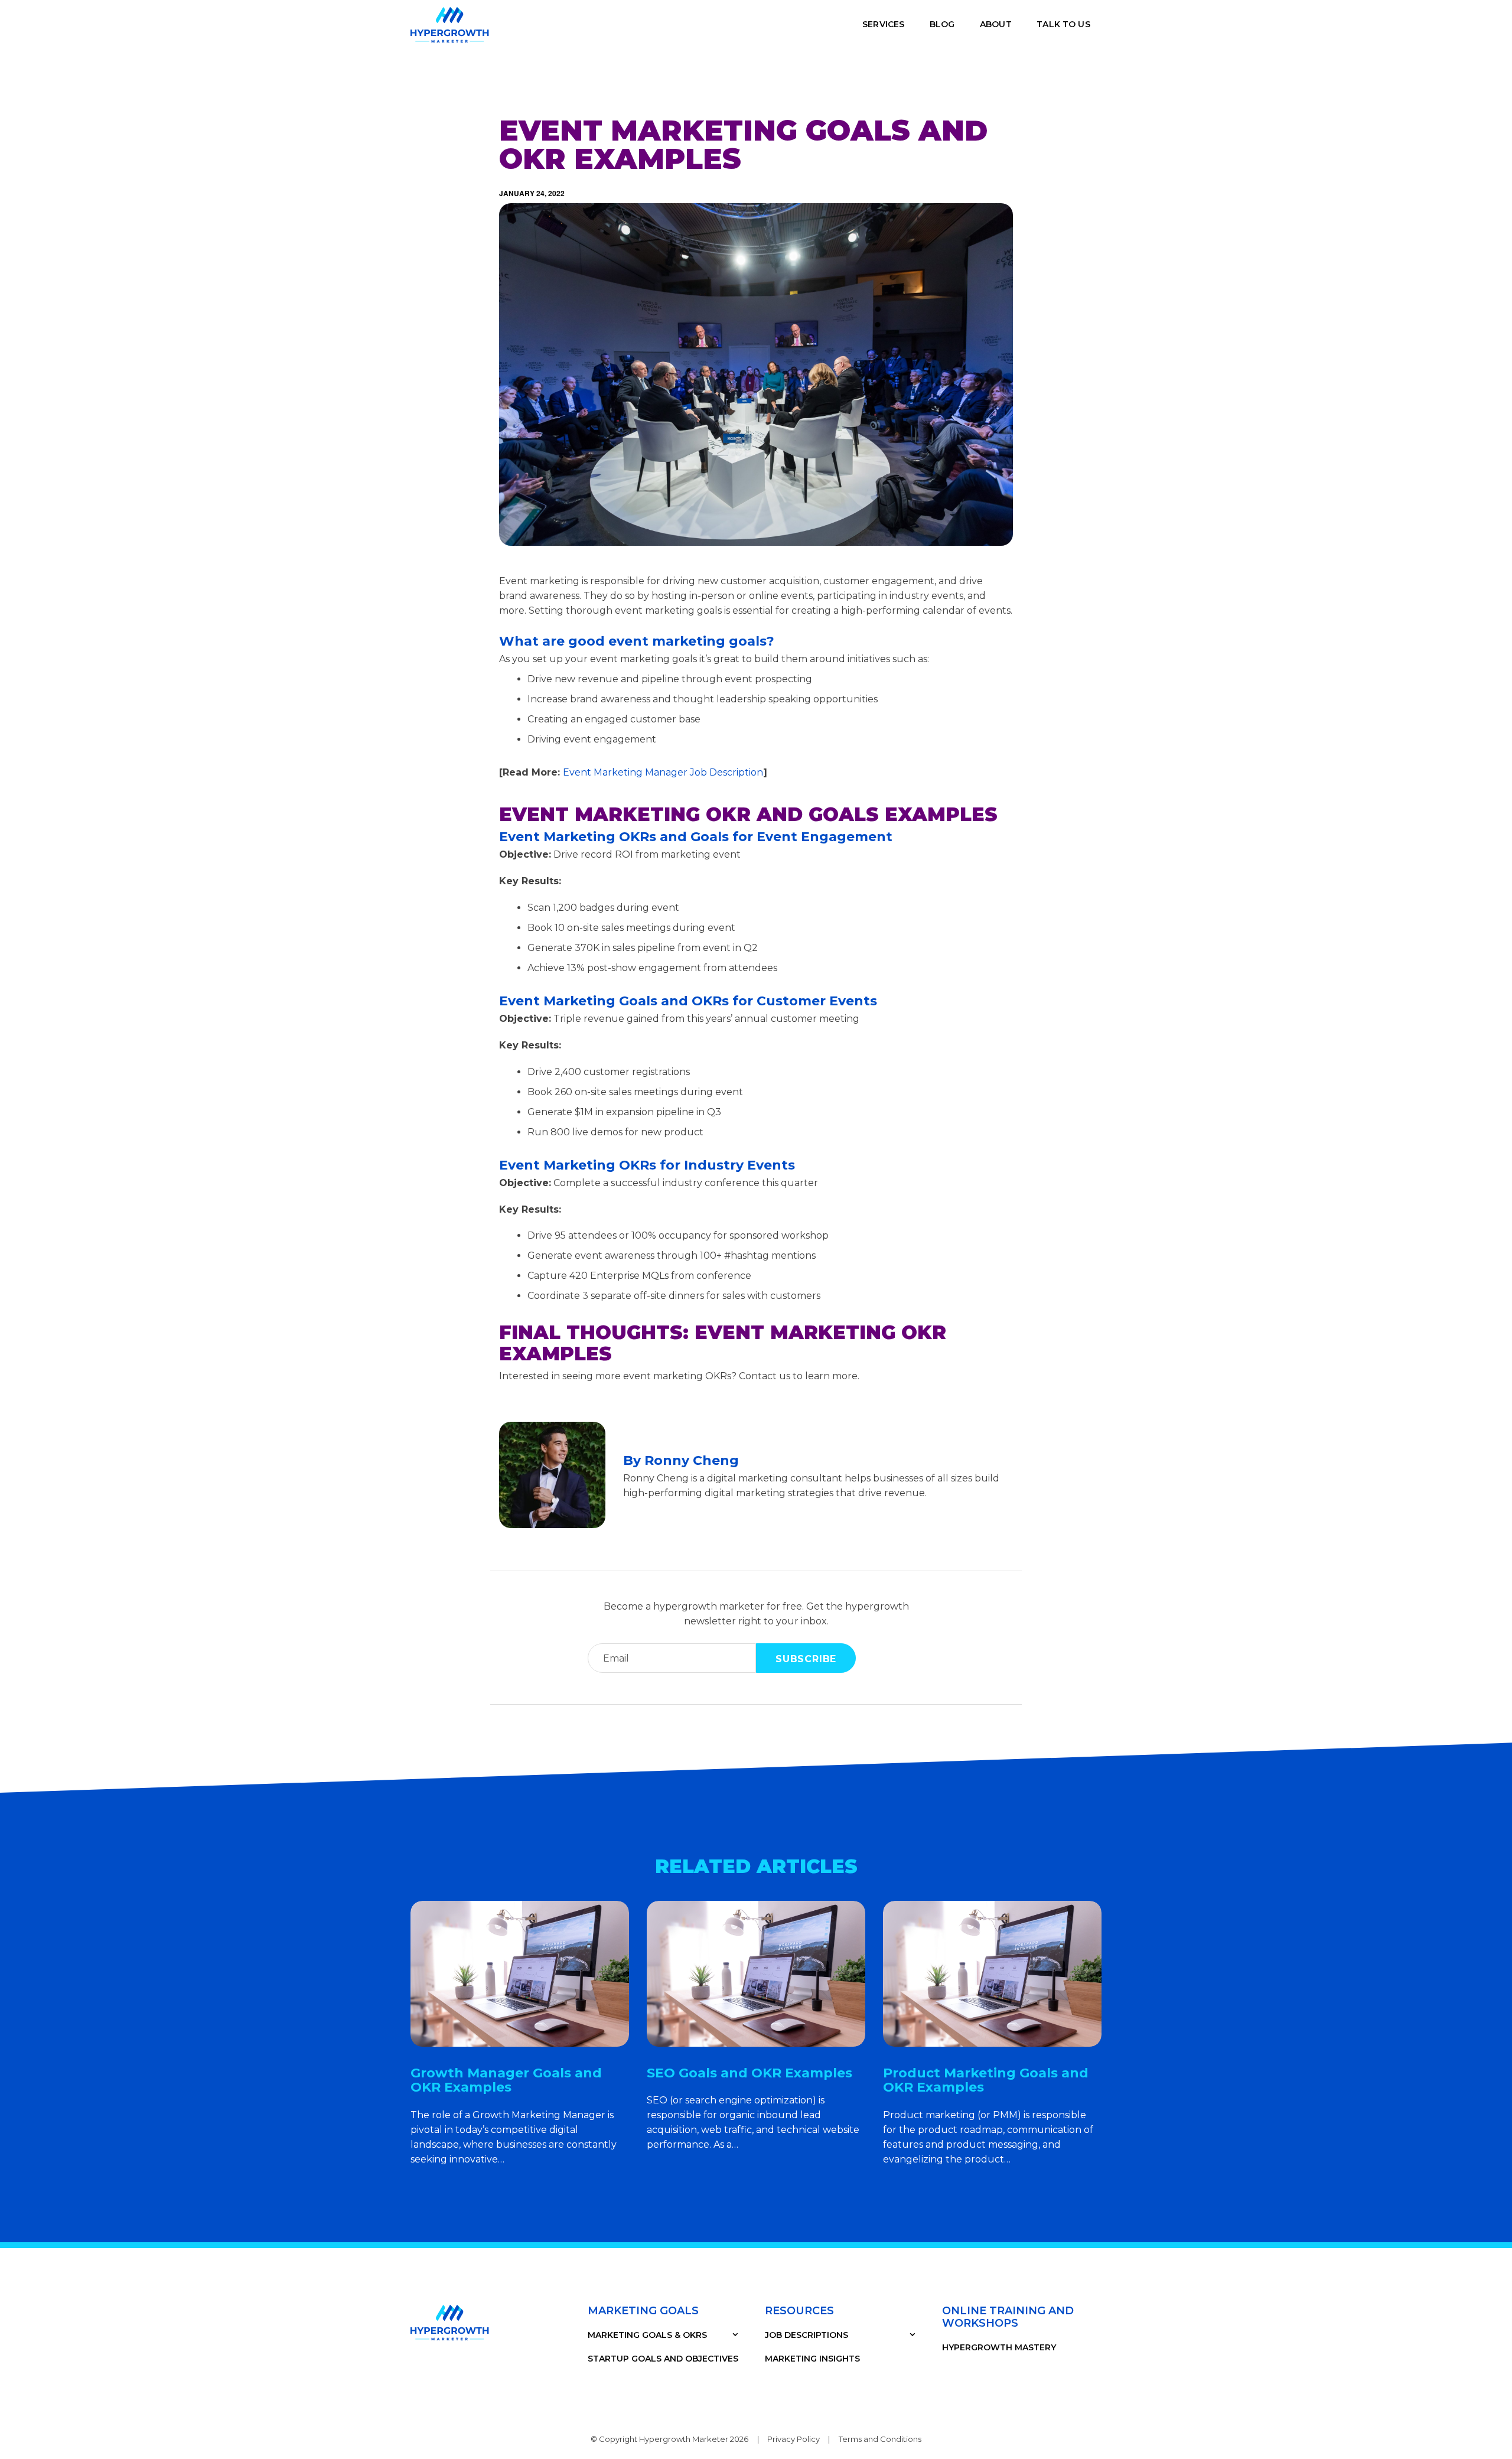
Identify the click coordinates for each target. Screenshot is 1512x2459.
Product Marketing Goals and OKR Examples (986, 2080)
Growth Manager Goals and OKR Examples (506, 2080)
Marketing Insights (812, 2359)
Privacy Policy (794, 2439)
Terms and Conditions (880, 2439)
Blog (942, 24)
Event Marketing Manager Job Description (663, 772)
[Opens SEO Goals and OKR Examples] (756, 1974)
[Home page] (450, 25)
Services (883, 24)
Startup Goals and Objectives (663, 2359)
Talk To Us (1063, 24)
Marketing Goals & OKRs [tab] (647, 2335)
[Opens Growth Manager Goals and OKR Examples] (520, 1974)
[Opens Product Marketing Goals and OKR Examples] (992, 1974)
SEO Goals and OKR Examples (750, 2073)
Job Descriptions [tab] (806, 2335)
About (996, 24)
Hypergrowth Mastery (999, 2347)
